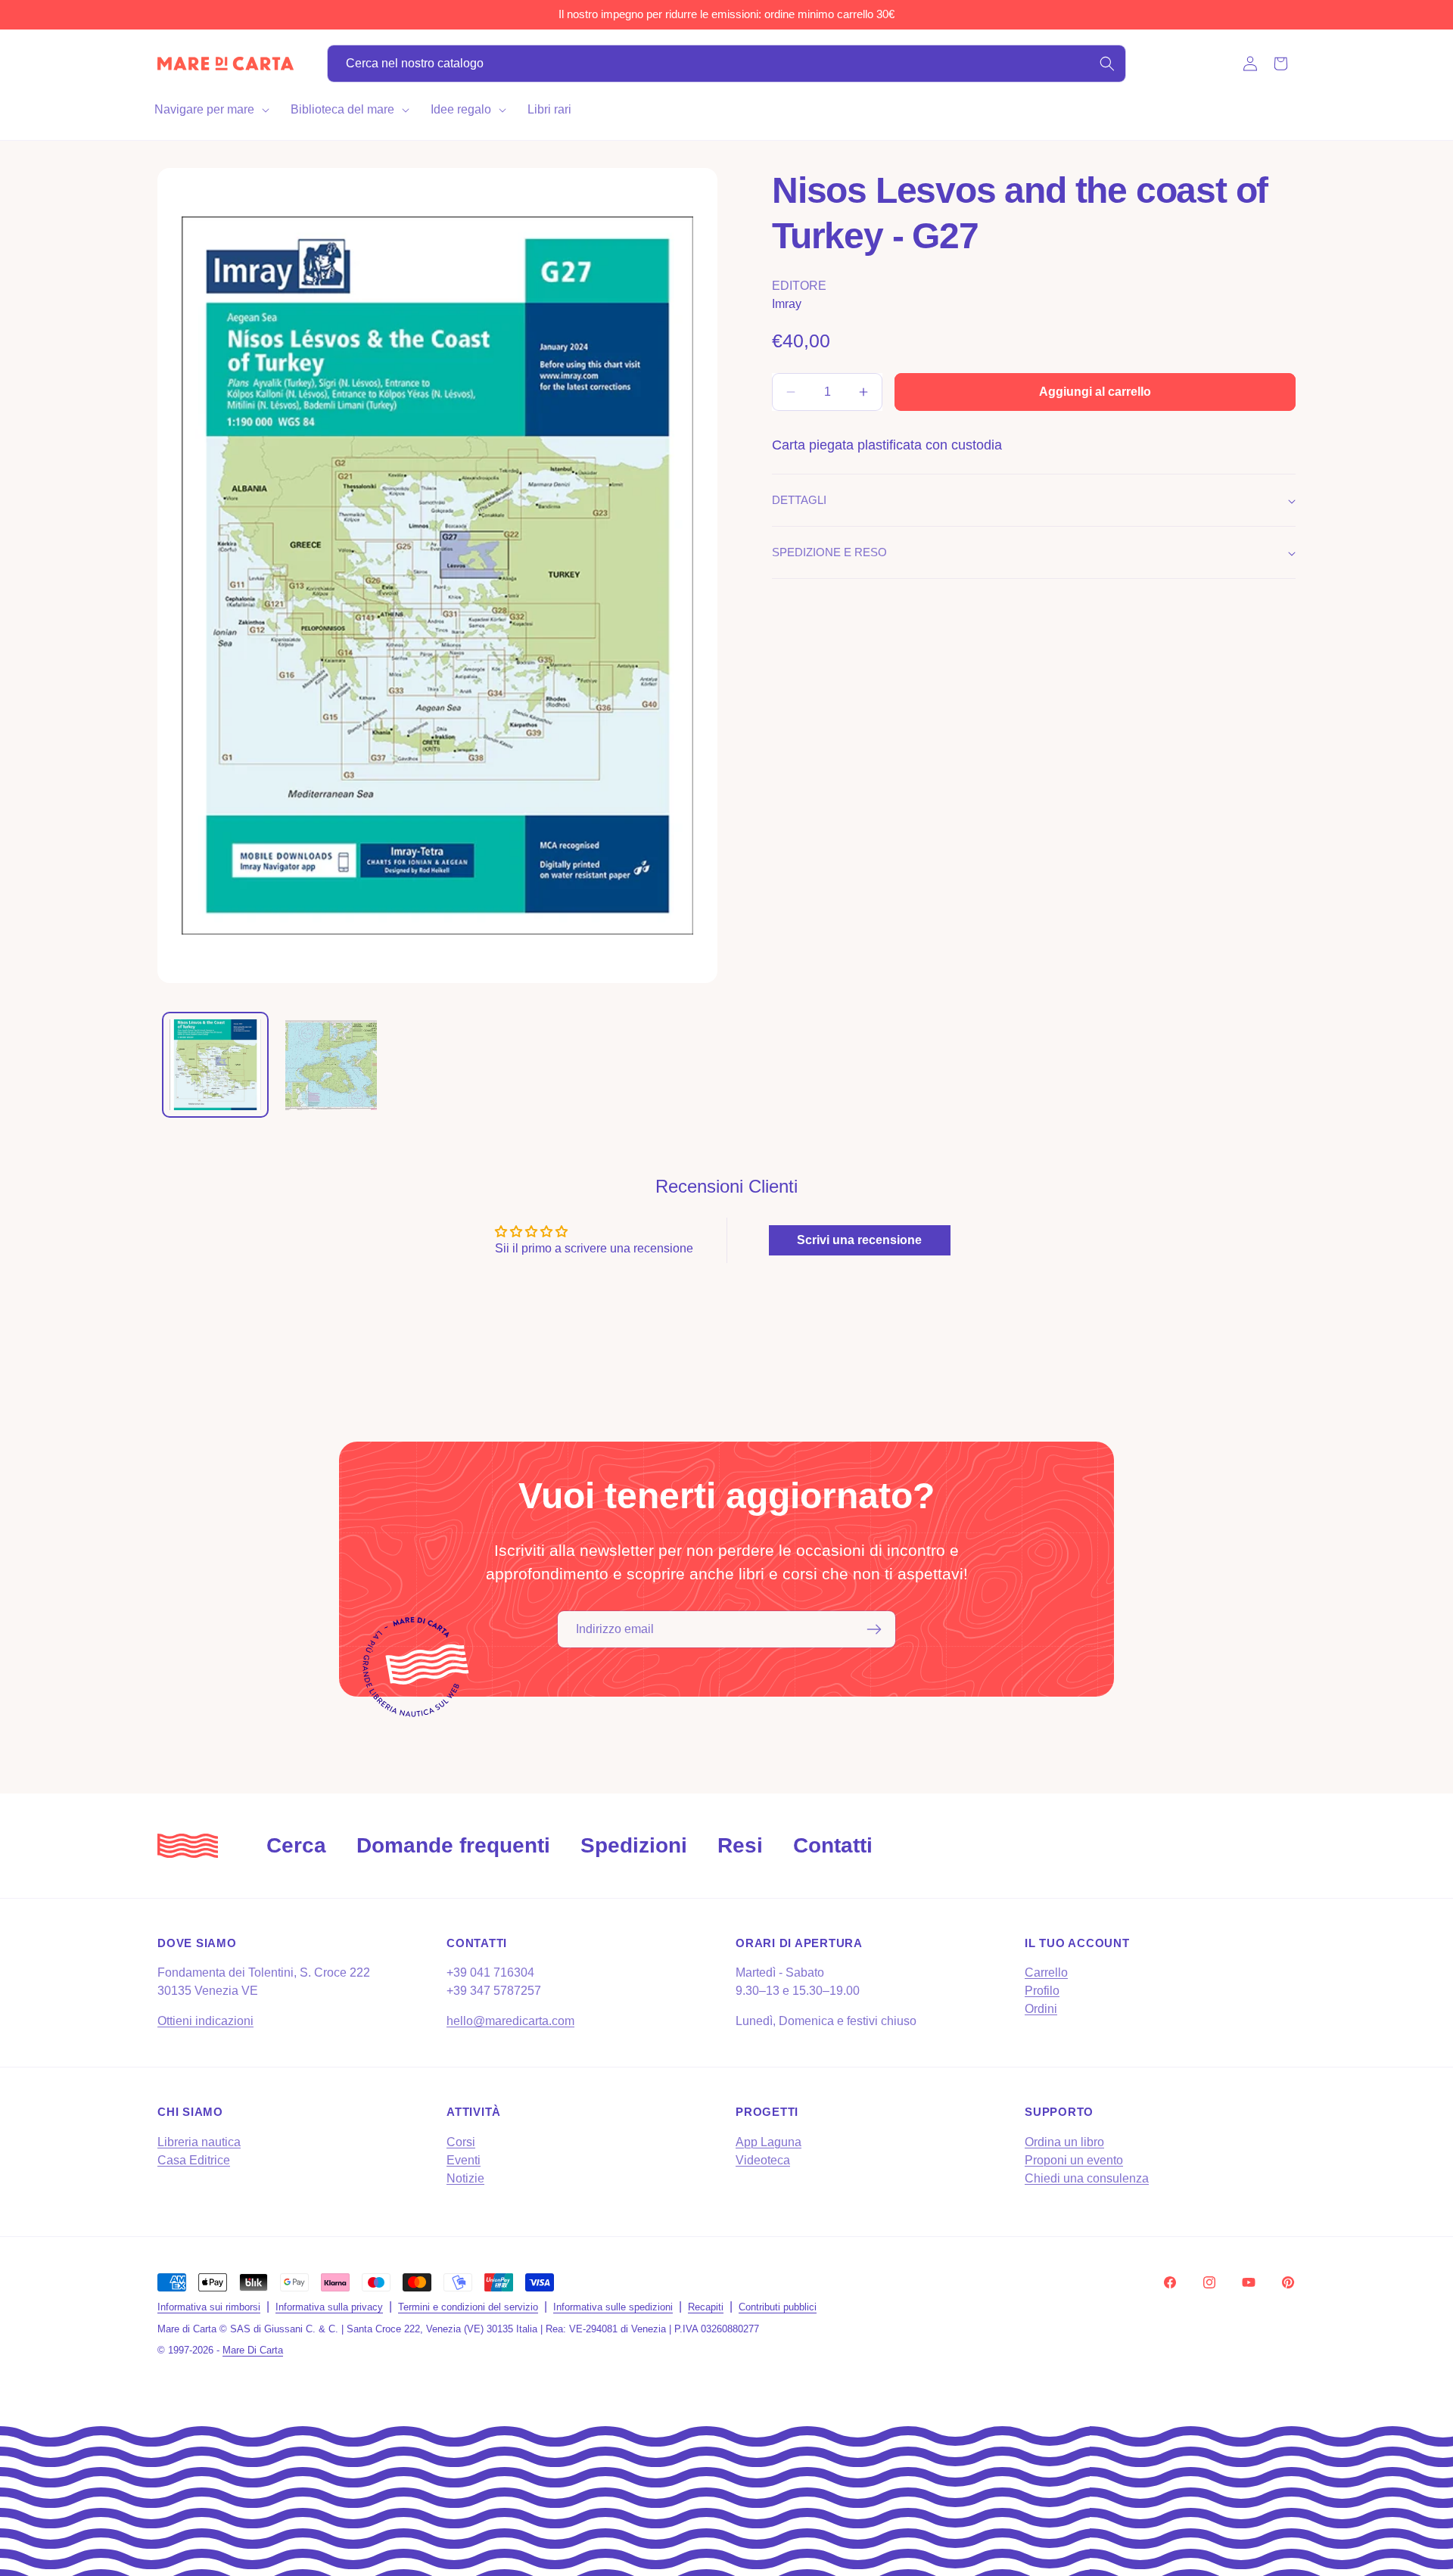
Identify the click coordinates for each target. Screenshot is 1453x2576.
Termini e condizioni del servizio (468, 2307)
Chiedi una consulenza (1087, 2178)
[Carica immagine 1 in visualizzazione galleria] (215, 1065)
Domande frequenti (453, 1845)
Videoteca (763, 2160)
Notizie (465, 2178)
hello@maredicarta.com (510, 2021)
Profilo (1042, 1991)
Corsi (461, 2142)
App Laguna (769, 2142)
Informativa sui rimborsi (209, 2307)
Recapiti (706, 2307)
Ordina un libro (1064, 2142)
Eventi (464, 2160)
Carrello (1046, 1972)
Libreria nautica (199, 2142)
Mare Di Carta (253, 2350)
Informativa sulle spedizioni (613, 2307)
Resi (740, 1845)
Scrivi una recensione (859, 1240)
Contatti (833, 1845)
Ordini (1041, 2009)
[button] (210, 110)
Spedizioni (634, 1845)
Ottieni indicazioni (205, 2021)
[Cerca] (1107, 64)
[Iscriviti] (874, 1629)
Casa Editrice (194, 2160)
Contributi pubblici (778, 2307)
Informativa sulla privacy (329, 2307)
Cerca (296, 1845)
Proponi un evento (1074, 2160)
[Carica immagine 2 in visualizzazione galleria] (331, 1065)
